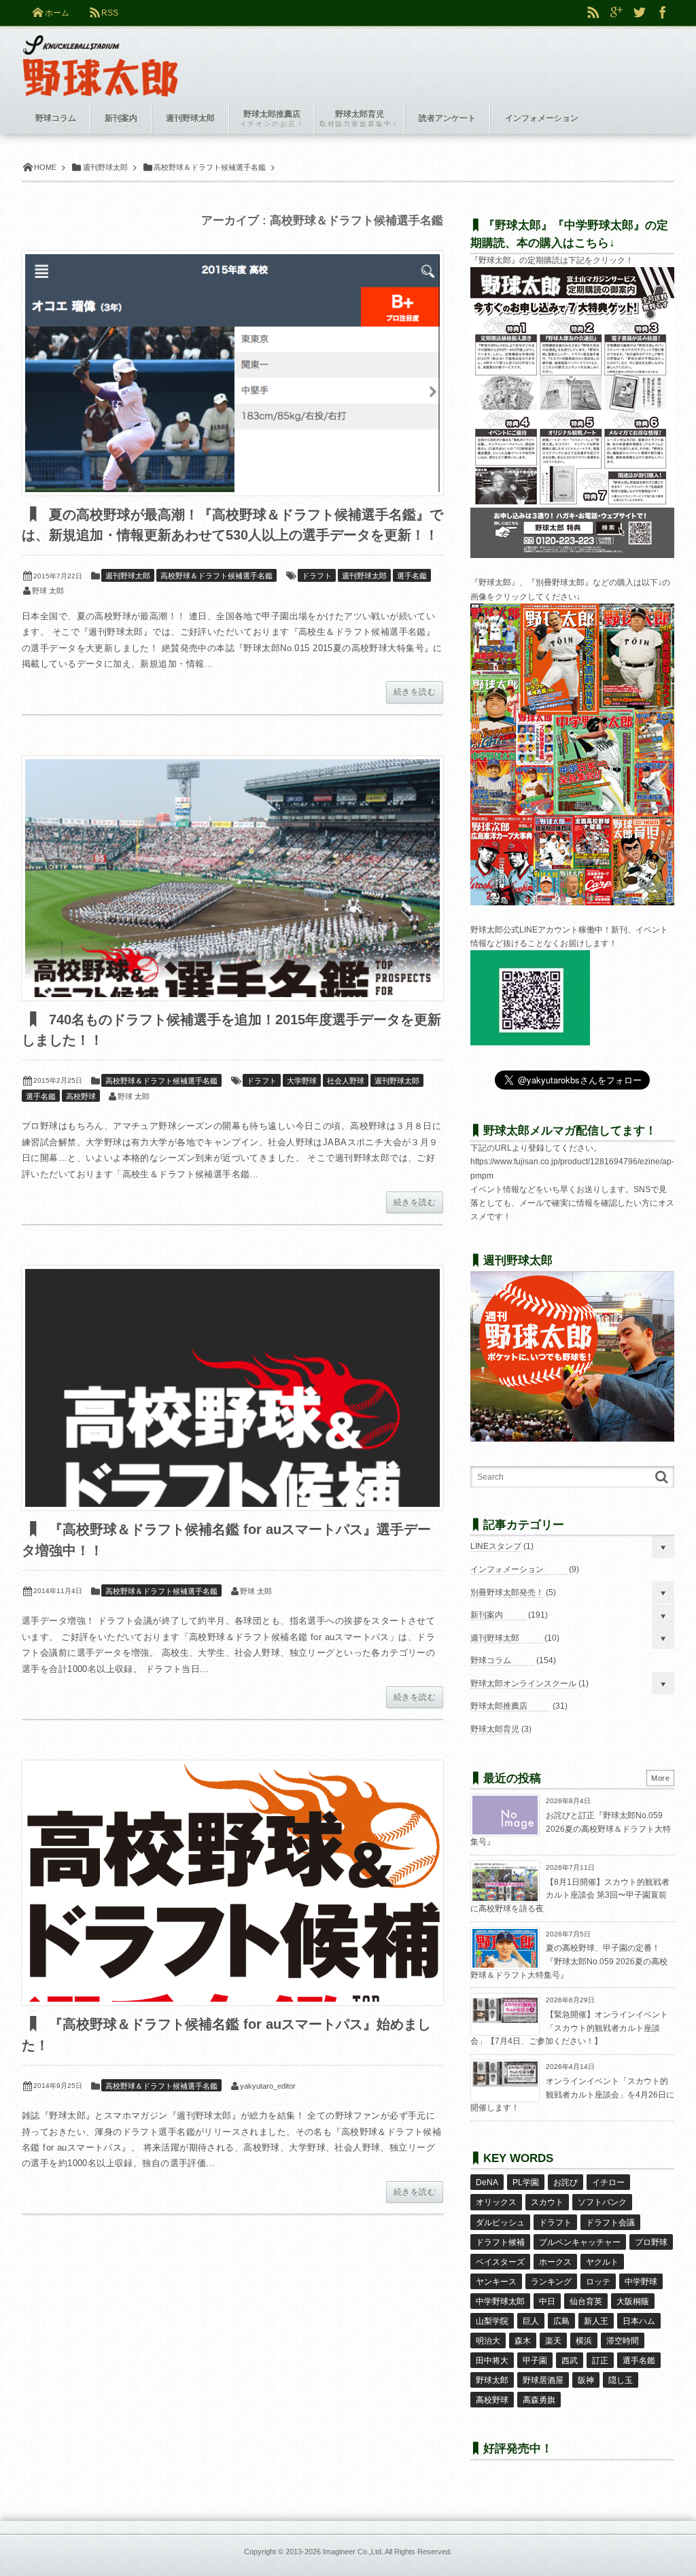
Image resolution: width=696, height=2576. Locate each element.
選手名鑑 (412, 576)
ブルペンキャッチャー (580, 2242)
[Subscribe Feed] (593, 13)
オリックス (496, 2202)
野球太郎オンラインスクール (523, 1684)
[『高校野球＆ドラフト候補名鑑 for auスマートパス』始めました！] (232, 1883)
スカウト (547, 2202)
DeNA (487, 2182)
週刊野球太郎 (128, 576)
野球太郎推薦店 (499, 1706)
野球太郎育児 (495, 1729)
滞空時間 (623, 2341)
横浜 (584, 2341)
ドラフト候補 (500, 2242)
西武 (570, 2361)
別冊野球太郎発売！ (507, 1592)
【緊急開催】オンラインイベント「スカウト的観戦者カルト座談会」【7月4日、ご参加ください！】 (569, 2028)
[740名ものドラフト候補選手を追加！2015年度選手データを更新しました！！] (232, 878)
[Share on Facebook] (663, 13)
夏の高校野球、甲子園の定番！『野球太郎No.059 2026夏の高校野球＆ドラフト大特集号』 (569, 1961)
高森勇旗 (539, 2400)
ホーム (57, 13)
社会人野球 (346, 1081)
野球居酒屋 (543, 2380)
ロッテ (598, 2282)
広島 (561, 2321)
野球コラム (491, 1660)
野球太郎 (492, 2380)
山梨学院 (492, 2321)
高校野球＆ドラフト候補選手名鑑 (216, 576)
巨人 (531, 2321)
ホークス (555, 2262)
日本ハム (639, 2321)
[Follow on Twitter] (640, 13)
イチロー (608, 2182)
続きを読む (415, 692)
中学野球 (641, 2282)
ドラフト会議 (610, 2223)
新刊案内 (487, 1615)
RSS (110, 13)
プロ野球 (651, 2242)
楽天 (553, 2341)
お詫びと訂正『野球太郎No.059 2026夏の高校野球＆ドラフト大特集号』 (571, 1829)
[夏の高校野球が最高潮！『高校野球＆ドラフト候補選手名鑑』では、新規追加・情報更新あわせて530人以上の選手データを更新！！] (232, 373)
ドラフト (317, 576)
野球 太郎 (48, 591)
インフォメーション (507, 1569)
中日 (547, 2301)
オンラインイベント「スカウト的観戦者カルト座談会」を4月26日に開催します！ (572, 2094)
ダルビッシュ (500, 2223)
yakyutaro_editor (268, 2086)
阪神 (586, 2380)
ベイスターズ (500, 2262)
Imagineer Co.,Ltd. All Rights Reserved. (387, 2552)
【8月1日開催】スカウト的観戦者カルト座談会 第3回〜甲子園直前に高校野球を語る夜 (570, 1895)
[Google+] (616, 13)
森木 (523, 2341)
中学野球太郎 (500, 2301)
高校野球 (81, 1096)
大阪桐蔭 (633, 2301)
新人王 (596, 2321)
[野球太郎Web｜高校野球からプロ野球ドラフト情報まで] (100, 56)
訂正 (600, 2361)
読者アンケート (447, 118)
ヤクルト (602, 2262)
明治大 (488, 2341)
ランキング (551, 2282)
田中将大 (492, 2361)
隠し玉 (621, 2380)
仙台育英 (586, 2301)
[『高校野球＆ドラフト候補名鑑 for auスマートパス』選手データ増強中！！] (232, 1388)
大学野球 (302, 1081)
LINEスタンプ (496, 1546)
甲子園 (535, 2361)
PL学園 (526, 2182)
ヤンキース (496, 2282)
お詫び (565, 2182)
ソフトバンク (602, 2202)
